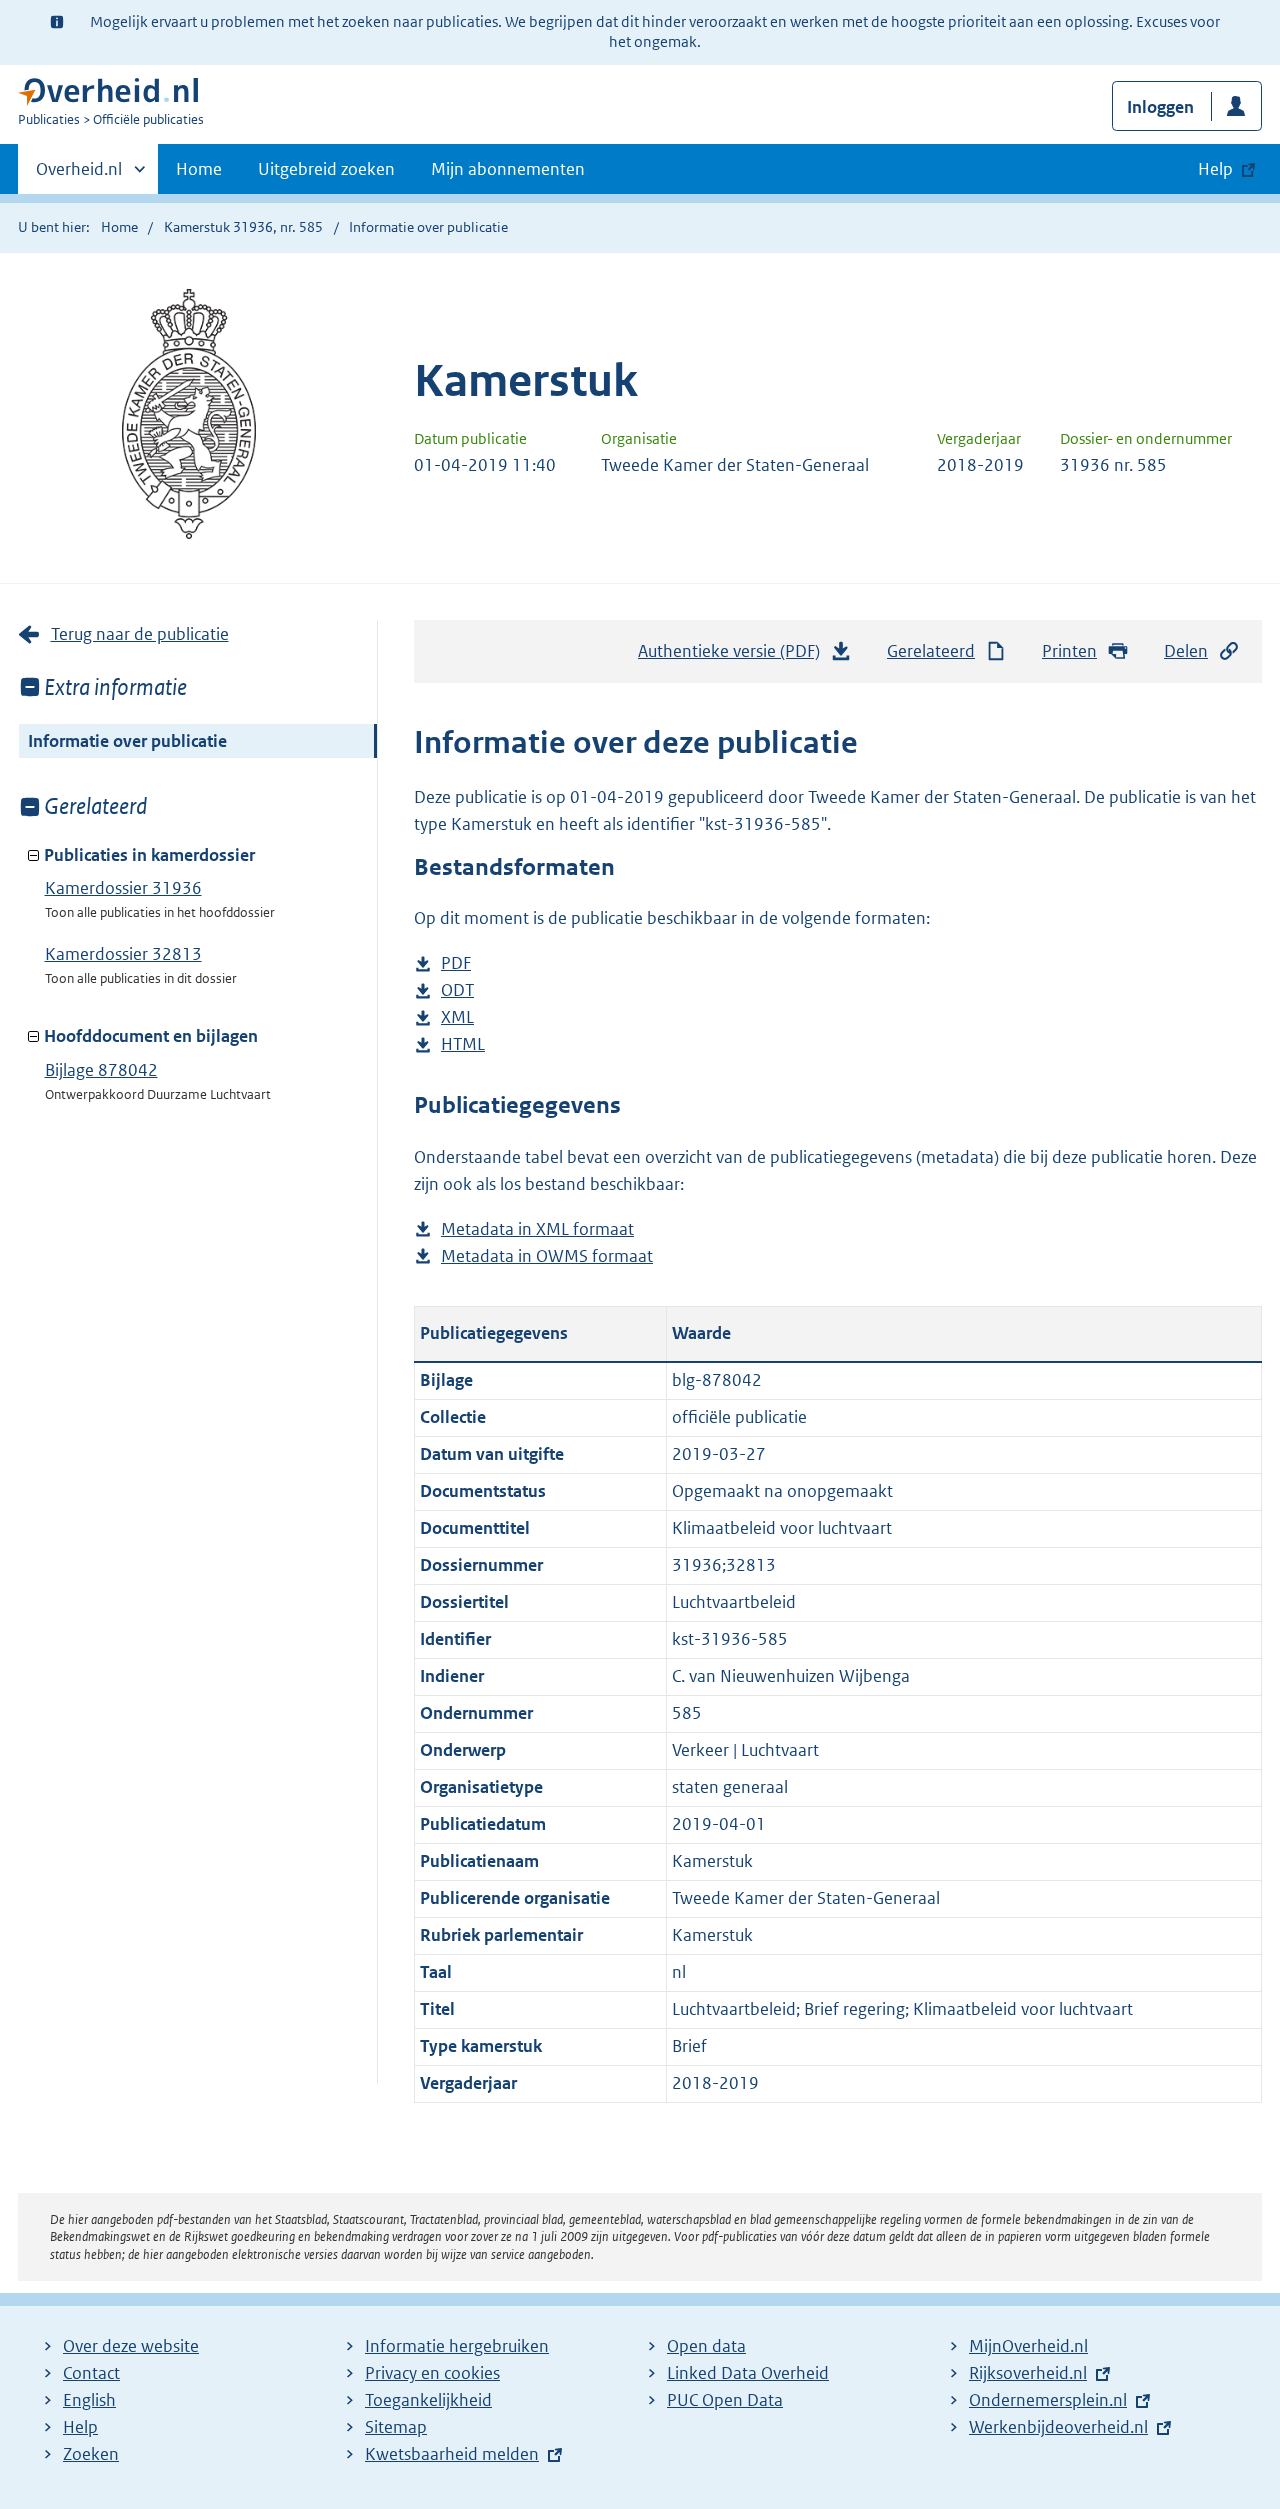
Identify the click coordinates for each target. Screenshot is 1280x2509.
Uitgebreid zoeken (326, 169)
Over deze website (131, 2346)
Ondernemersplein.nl (1048, 2400)
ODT (457, 991)
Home (199, 169)
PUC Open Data (725, 2400)
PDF (456, 964)
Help (80, 2427)
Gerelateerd (931, 651)
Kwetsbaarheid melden (452, 2454)
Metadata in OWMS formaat (547, 1257)
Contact (91, 2373)
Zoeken (91, 2454)
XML (457, 1018)
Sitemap (396, 2427)
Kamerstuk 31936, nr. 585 (243, 227)
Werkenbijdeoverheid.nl (1058, 2427)
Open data (706, 2346)
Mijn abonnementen (508, 169)
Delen (1186, 651)
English (89, 2400)
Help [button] (1215, 169)
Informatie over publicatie (127, 741)
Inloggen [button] (1160, 107)
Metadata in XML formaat (537, 1230)
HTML (463, 1045)
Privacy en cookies (432, 2373)
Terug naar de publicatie (140, 634)
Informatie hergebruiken (457, 2346)
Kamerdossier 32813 (123, 954)
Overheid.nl (79, 176)
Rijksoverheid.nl (1028, 2373)
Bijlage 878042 (101, 1070)
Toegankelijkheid (428, 2400)
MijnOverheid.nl (1028, 2346)
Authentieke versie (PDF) (734, 657)
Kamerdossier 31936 (123, 888)
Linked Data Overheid (748, 2373)
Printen (1069, 651)
